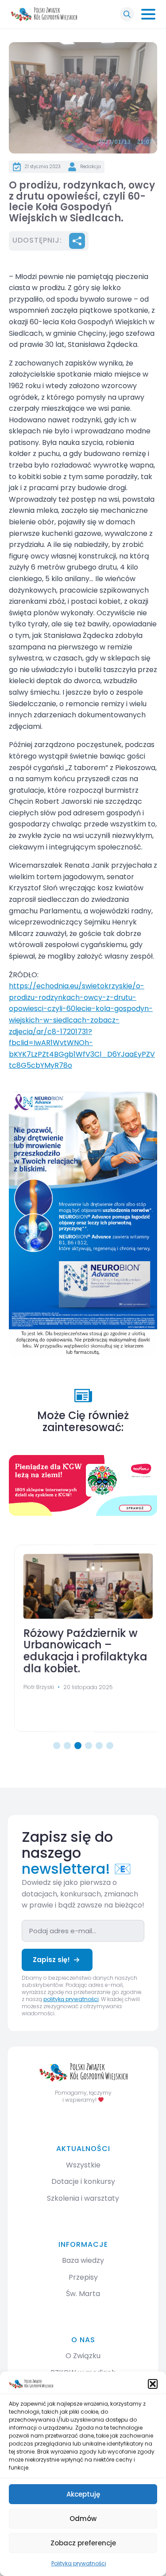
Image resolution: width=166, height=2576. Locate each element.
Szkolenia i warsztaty (83, 2198)
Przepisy (83, 2277)
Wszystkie (83, 2165)
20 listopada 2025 (83, 1687)
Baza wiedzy (83, 2260)
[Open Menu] (148, 14)
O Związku (83, 2356)
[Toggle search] (127, 14)
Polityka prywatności (79, 2563)
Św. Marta (83, 2294)
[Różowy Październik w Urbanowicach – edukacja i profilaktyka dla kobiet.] (83, 1586)
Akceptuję (83, 2494)
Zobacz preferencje (83, 2543)
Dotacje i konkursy (83, 2181)
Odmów (83, 2519)
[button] (153, 2384)
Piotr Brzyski (34, 1687)
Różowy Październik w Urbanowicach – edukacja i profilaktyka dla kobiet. (80, 1652)
